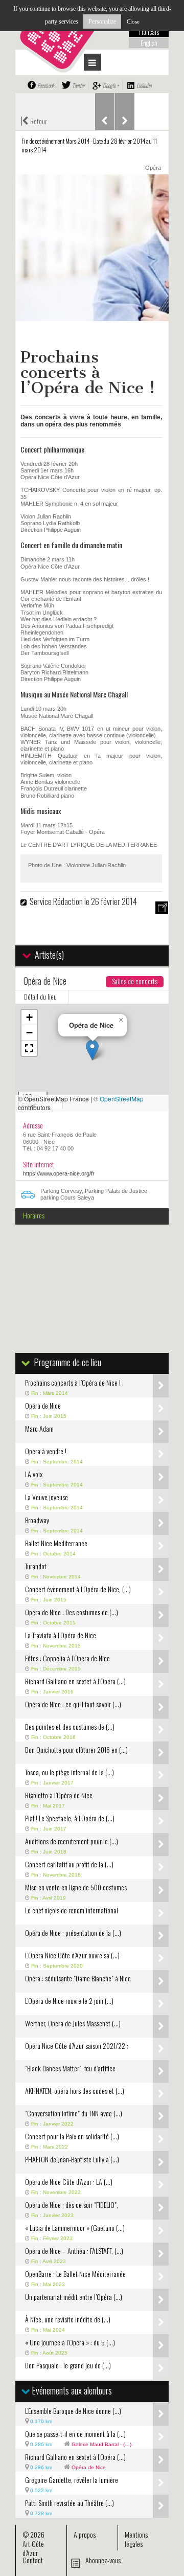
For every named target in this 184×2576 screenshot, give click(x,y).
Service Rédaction (56, 901)
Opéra (153, 168)
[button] (92, 1050)
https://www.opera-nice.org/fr (59, 1173)
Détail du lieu (40, 997)
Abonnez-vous (103, 2560)
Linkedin (144, 85)
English (149, 43)
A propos (85, 2534)
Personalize (102, 21)
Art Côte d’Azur (33, 2548)
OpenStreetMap (122, 1099)
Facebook (46, 85)
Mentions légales (136, 2539)
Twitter (78, 85)
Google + (111, 85)
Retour (34, 120)
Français (149, 32)
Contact (33, 2560)
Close (133, 21)
